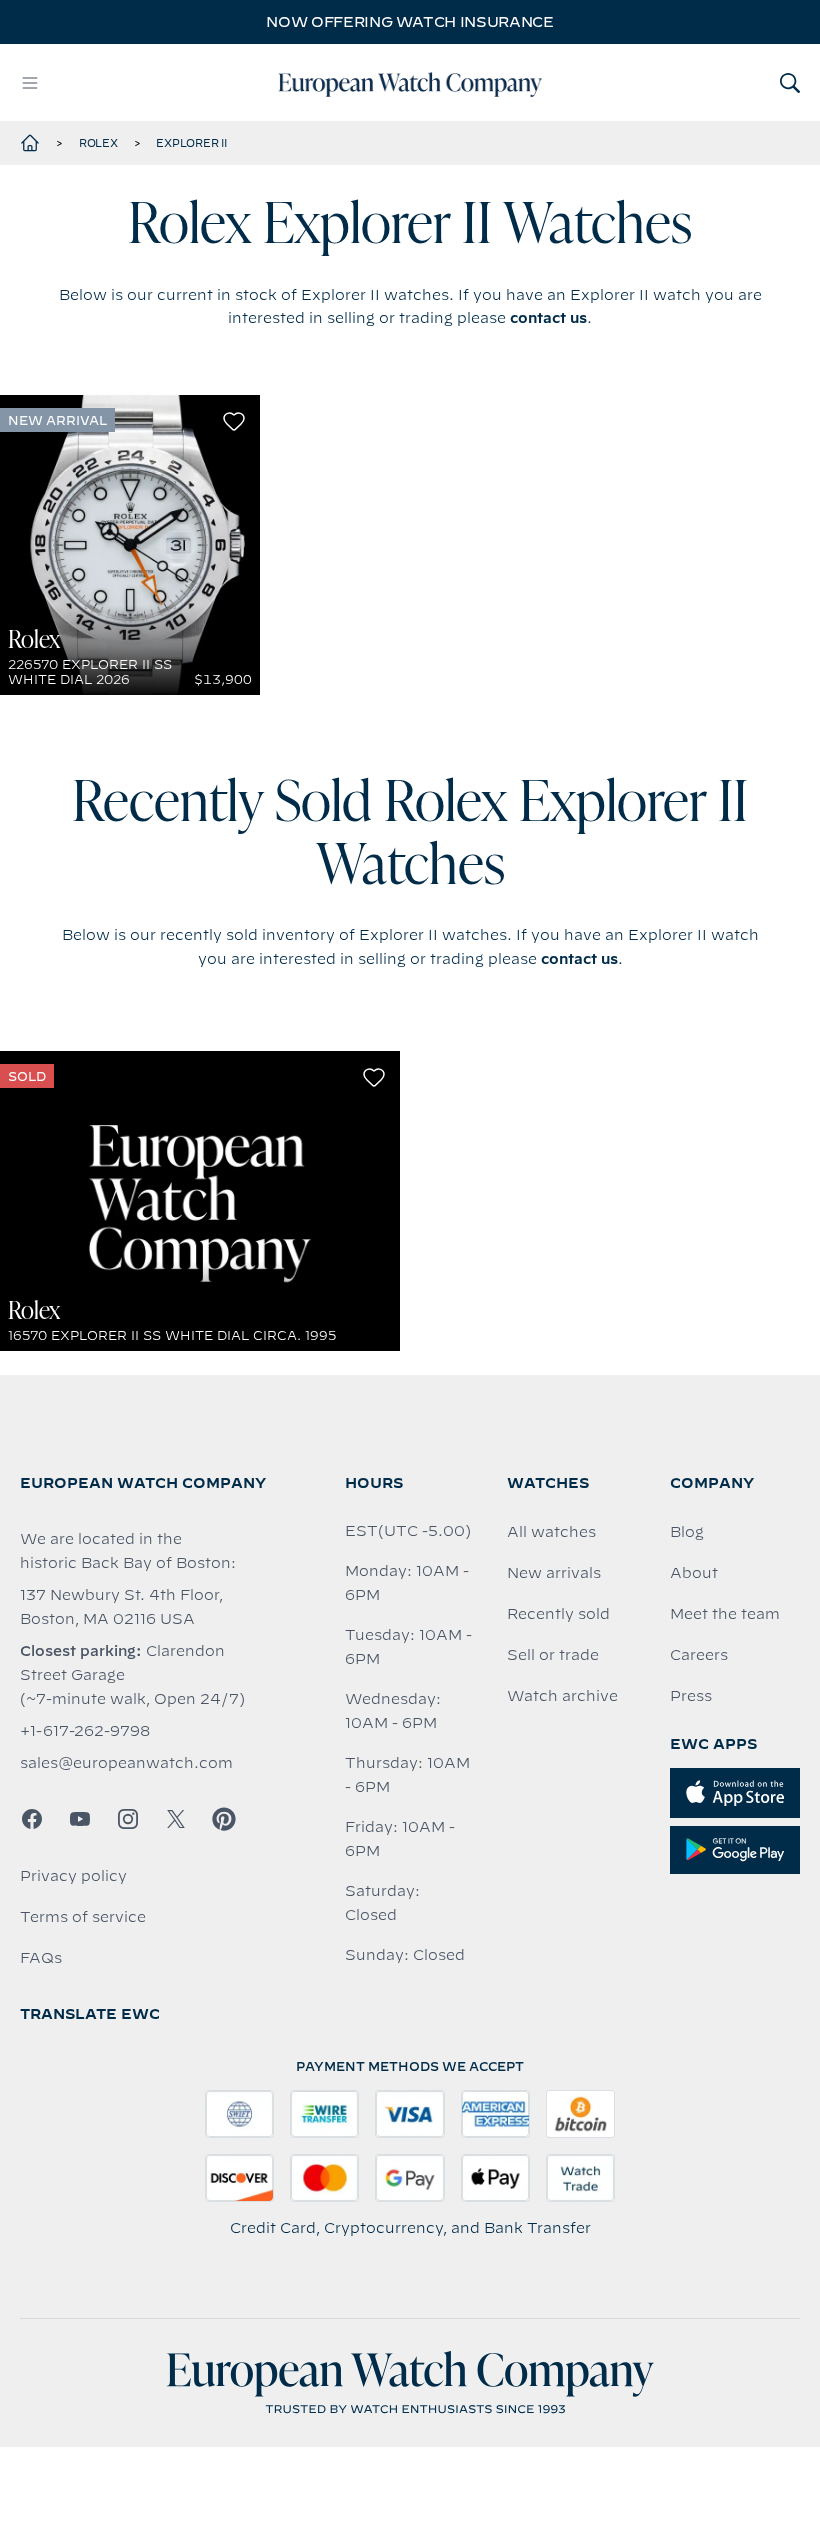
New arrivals (554, 1573)
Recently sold (558, 1614)
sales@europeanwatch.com (126, 1763)
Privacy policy (73, 1876)
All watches (551, 1532)
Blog (687, 1532)
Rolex (98, 143)
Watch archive (562, 1696)
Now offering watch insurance (409, 22)
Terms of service (83, 1917)
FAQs (41, 1958)
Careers (699, 1655)
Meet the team (725, 1614)
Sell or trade (553, 1655)
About (694, 1573)
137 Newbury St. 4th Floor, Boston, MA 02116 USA (121, 1607)
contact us (548, 318)
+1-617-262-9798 (85, 1731)
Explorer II (191, 143)
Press (691, 1696)
